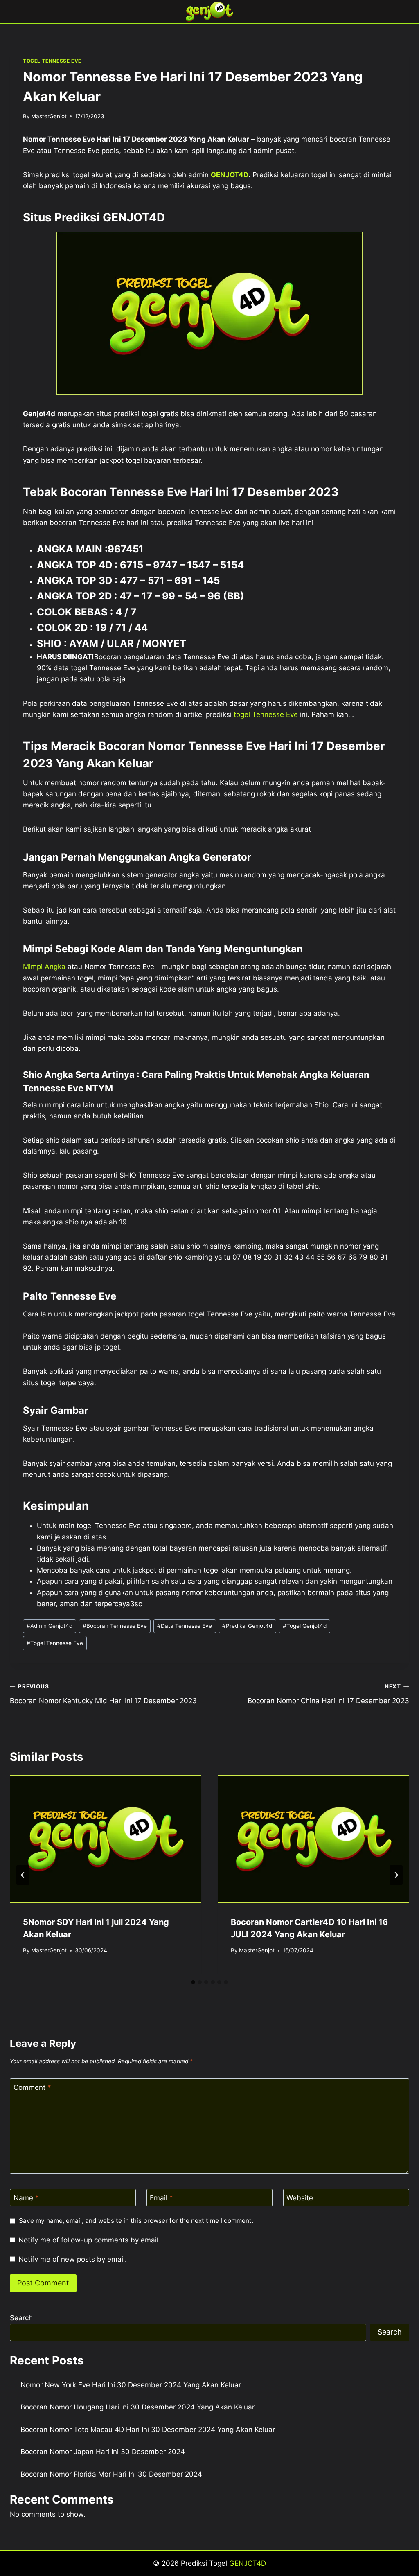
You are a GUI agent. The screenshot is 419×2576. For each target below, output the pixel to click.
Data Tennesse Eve (185, 1626)
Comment (32, 2087)
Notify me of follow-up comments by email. (89, 2240)
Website (300, 2198)
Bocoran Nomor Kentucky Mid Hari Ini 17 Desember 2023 (103, 1694)
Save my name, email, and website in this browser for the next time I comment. (136, 2221)
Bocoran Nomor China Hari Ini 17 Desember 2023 (328, 1694)
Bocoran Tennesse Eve (115, 1626)
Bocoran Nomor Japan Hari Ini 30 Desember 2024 (103, 2452)
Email (161, 2198)
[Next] (396, 1875)
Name (26, 2198)
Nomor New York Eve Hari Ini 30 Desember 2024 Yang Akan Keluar (131, 2385)
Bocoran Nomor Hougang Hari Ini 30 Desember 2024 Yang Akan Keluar (137, 2407)
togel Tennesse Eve (266, 714)
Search (21, 2318)
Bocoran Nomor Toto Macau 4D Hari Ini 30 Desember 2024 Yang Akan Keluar (148, 2430)
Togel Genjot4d (305, 1626)
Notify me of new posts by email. (73, 2259)
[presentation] (106, 1839)
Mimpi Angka (44, 967)
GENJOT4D (230, 175)
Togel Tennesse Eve (55, 1643)
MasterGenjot (49, 116)
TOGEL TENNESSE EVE (52, 61)
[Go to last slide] (23, 1875)
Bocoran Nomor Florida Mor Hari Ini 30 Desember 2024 (111, 2474)
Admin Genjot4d (50, 1626)
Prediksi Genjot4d (247, 1626)
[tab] (193, 1982)
